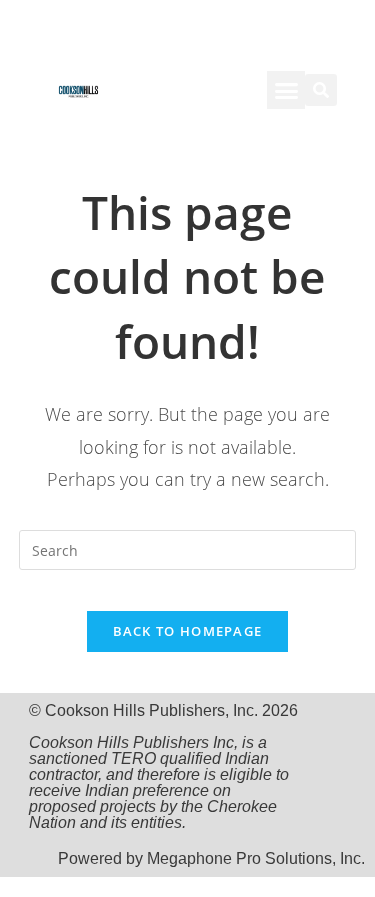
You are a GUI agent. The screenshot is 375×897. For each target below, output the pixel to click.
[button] (286, 90)
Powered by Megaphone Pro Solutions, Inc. (211, 858)
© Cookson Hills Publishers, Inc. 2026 (163, 766)
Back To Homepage (188, 631)
